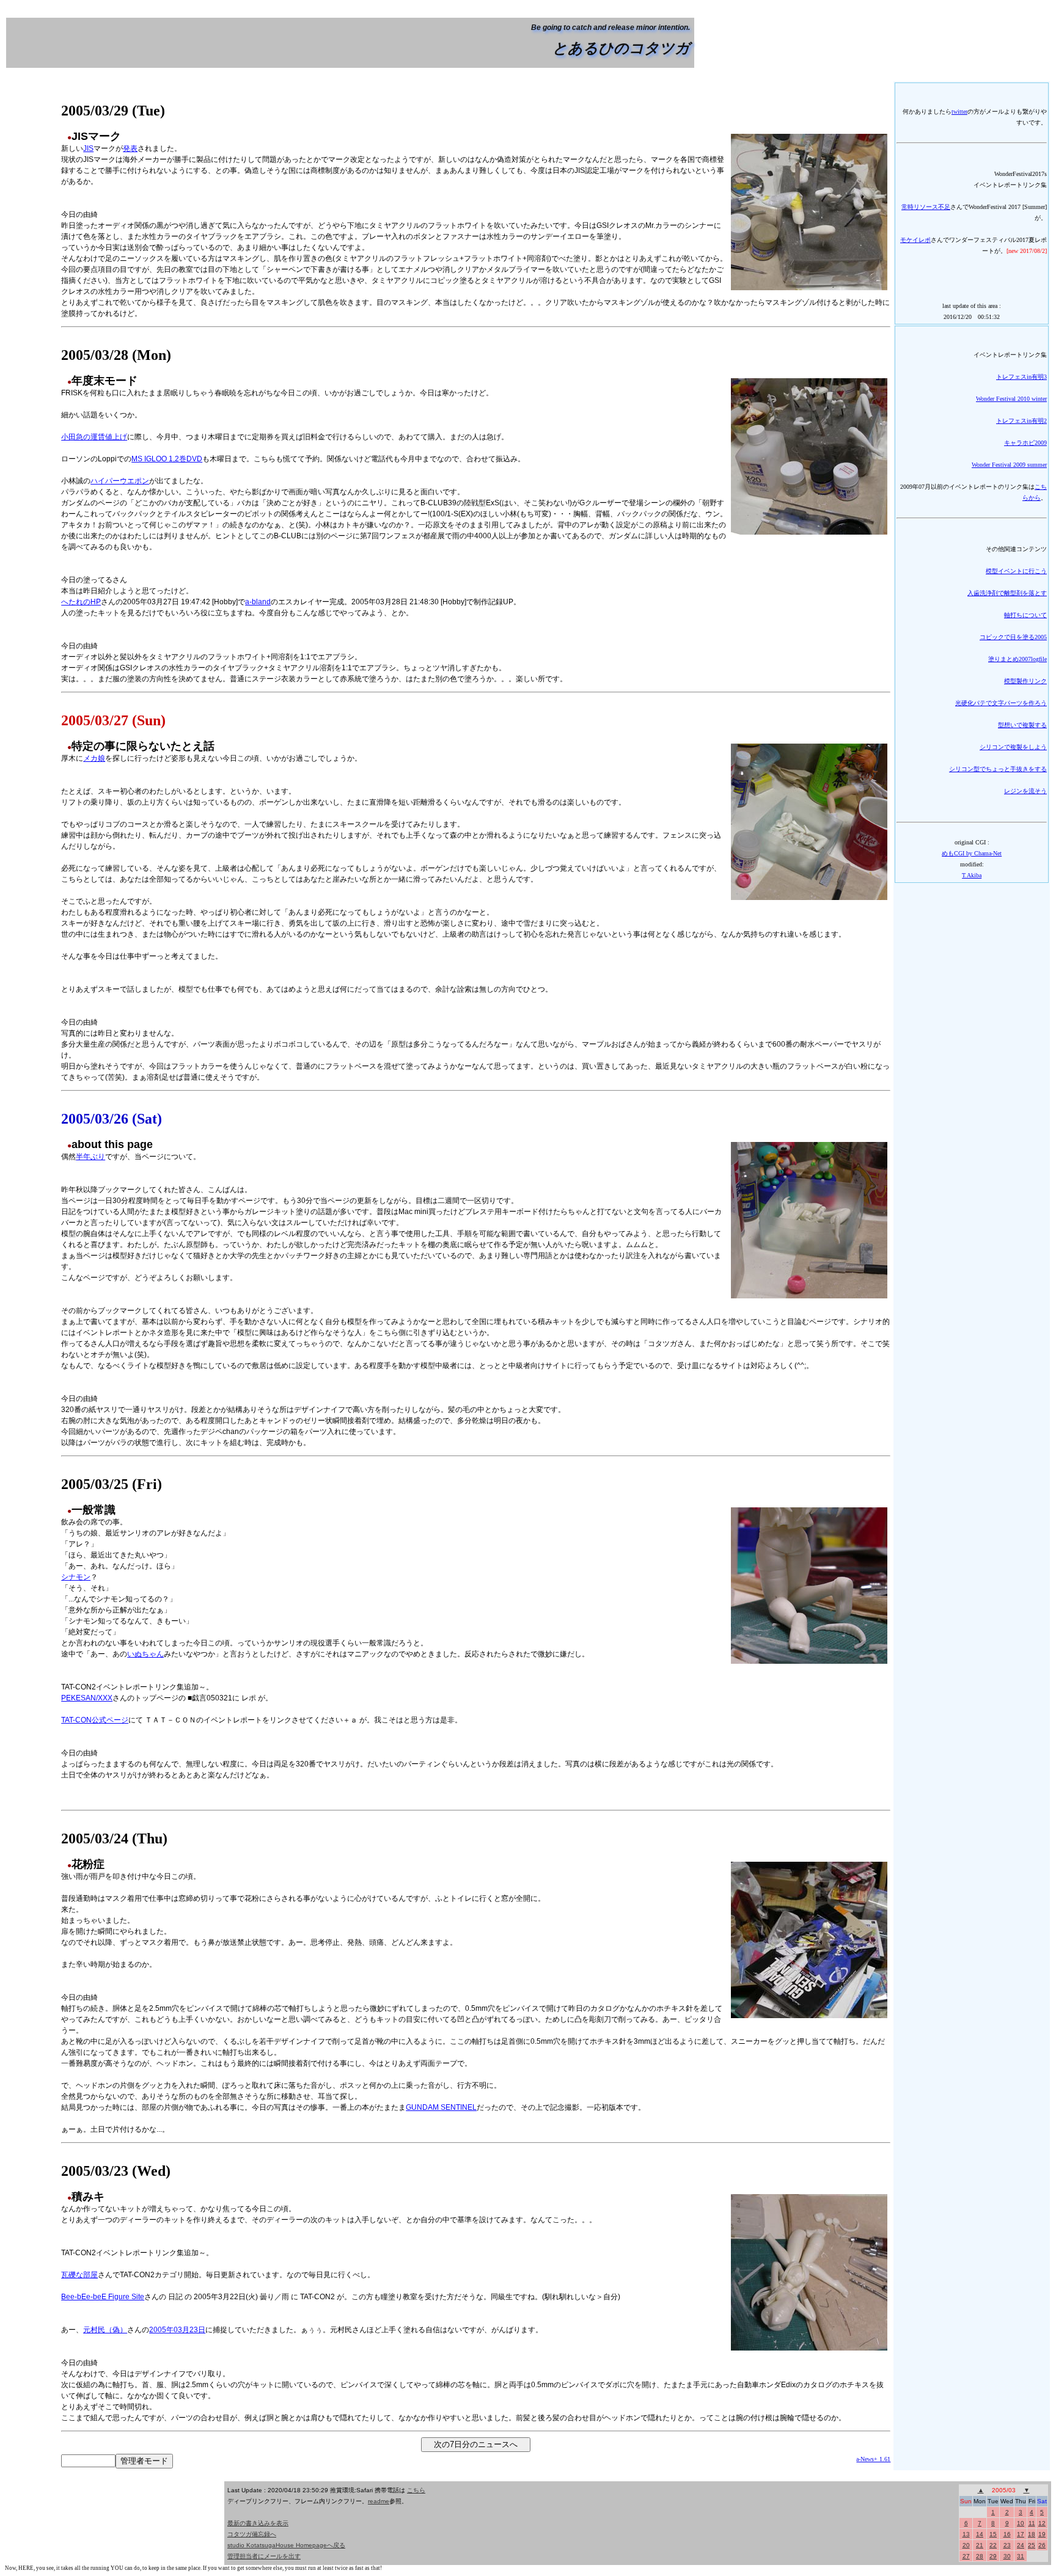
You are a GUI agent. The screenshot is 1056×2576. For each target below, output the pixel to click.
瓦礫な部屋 (79, 2275)
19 (1042, 2534)
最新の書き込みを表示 (258, 2523)
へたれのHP (81, 602)
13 (966, 2534)
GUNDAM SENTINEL (441, 2107)
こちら (416, 2490)
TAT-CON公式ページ (95, 1720)
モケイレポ (915, 240)
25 (1032, 2545)
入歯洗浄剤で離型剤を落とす (1007, 593)
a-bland (258, 602)
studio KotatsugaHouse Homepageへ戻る (286, 2545)
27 (966, 2556)
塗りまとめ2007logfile (1018, 659)
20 (966, 2545)
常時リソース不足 (926, 207)
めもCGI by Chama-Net (972, 853)
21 (980, 2545)
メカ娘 (94, 758)
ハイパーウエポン (120, 481)
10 (1021, 2523)
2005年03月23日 (177, 2330)
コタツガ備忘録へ (252, 2534)
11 (1032, 2523)
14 (980, 2534)
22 (993, 2545)
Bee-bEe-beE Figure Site (103, 2297)
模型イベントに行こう (1016, 571)
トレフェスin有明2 (1021, 421)
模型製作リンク (1025, 681)
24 (1021, 2545)
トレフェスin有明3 (1021, 377)
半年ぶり (90, 1157)
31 (1021, 2556)
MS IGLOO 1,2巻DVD (167, 459)
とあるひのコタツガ (621, 48)
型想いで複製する (1022, 725)
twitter (959, 112)
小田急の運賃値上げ (94, 437)
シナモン (76, 1577)
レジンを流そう (1025, 791)
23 (1007, 2545)
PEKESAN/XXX (87, 1698)
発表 (130, 148)
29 (993, 2556)
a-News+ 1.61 (873, 2459)
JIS (88, 148)
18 (1032, 2534)
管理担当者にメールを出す (264, 2556)
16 (1007, 2534)
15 (993, 2534)
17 (1021, 2534)
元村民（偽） (105, 2330)
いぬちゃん (145, 1654)
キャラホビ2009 (1025, 443)
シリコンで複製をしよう (1013, 747)
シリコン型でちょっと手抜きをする (998, 769)
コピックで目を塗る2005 (1013, 637)
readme (379, 2501)
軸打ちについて (1025, 615)
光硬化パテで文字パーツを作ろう (1001, 703)
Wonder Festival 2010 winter (1011, 399)
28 (980, 2556)
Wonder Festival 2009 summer (1009, 465)
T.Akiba (972, 875)
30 (1007, 2556)
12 (1042, 2523)
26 (1042, 2545)
